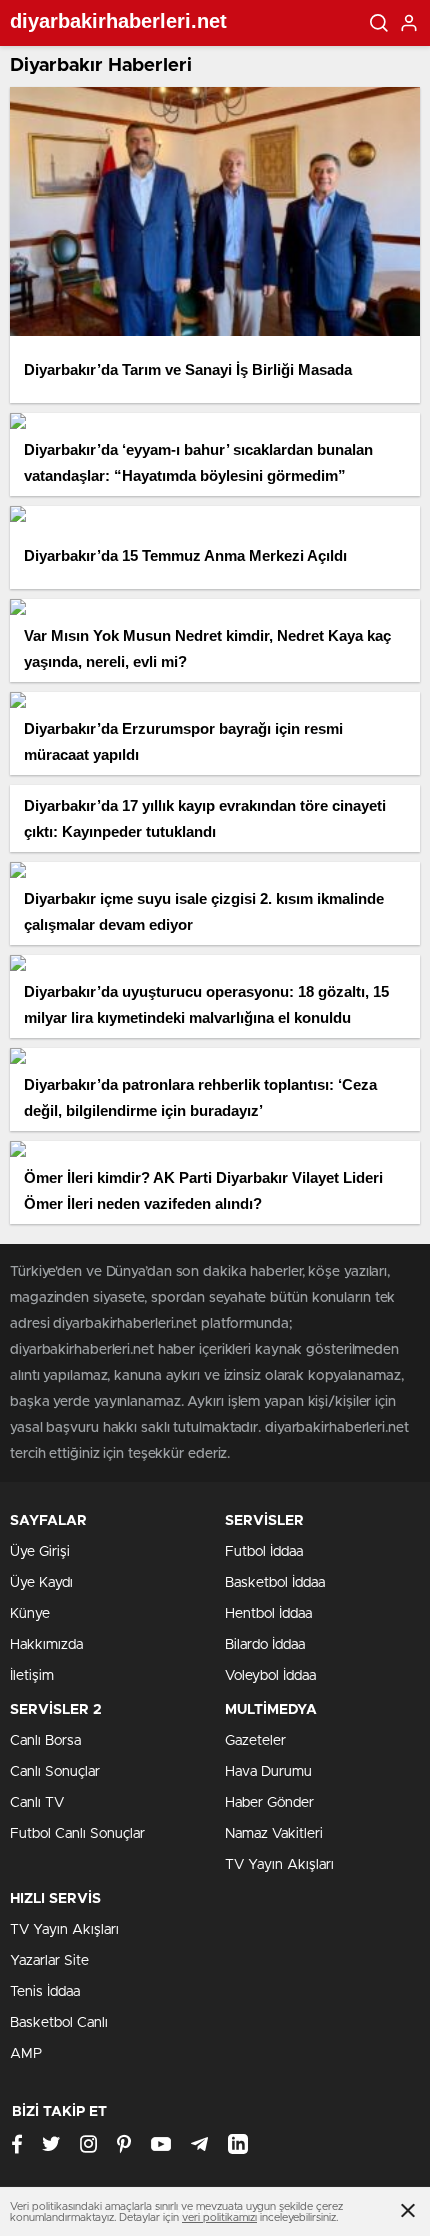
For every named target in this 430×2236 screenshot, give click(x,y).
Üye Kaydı (41, 1583)
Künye (30, 1614)
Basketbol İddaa (275, 1583)
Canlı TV (37, 1803)
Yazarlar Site (49, 1961)
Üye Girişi (40, 1552)
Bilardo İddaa (265, 1645)
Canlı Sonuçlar (55, 1772)
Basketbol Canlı (59, 2023)
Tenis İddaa (45, 1992)
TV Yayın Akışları (279, 1865)
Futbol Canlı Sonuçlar (77, 1834)
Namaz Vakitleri (274, 1834)
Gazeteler (255, 1741)
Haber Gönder (269, 1803)
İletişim (32, 1676)
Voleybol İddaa (270, 1676)
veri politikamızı (219, 2217)
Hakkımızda (46, 1645)
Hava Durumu (268, 1772)
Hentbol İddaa (268, 1614)
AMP (26, 2054)
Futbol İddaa (264, 1552)
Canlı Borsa (45, 1741)
